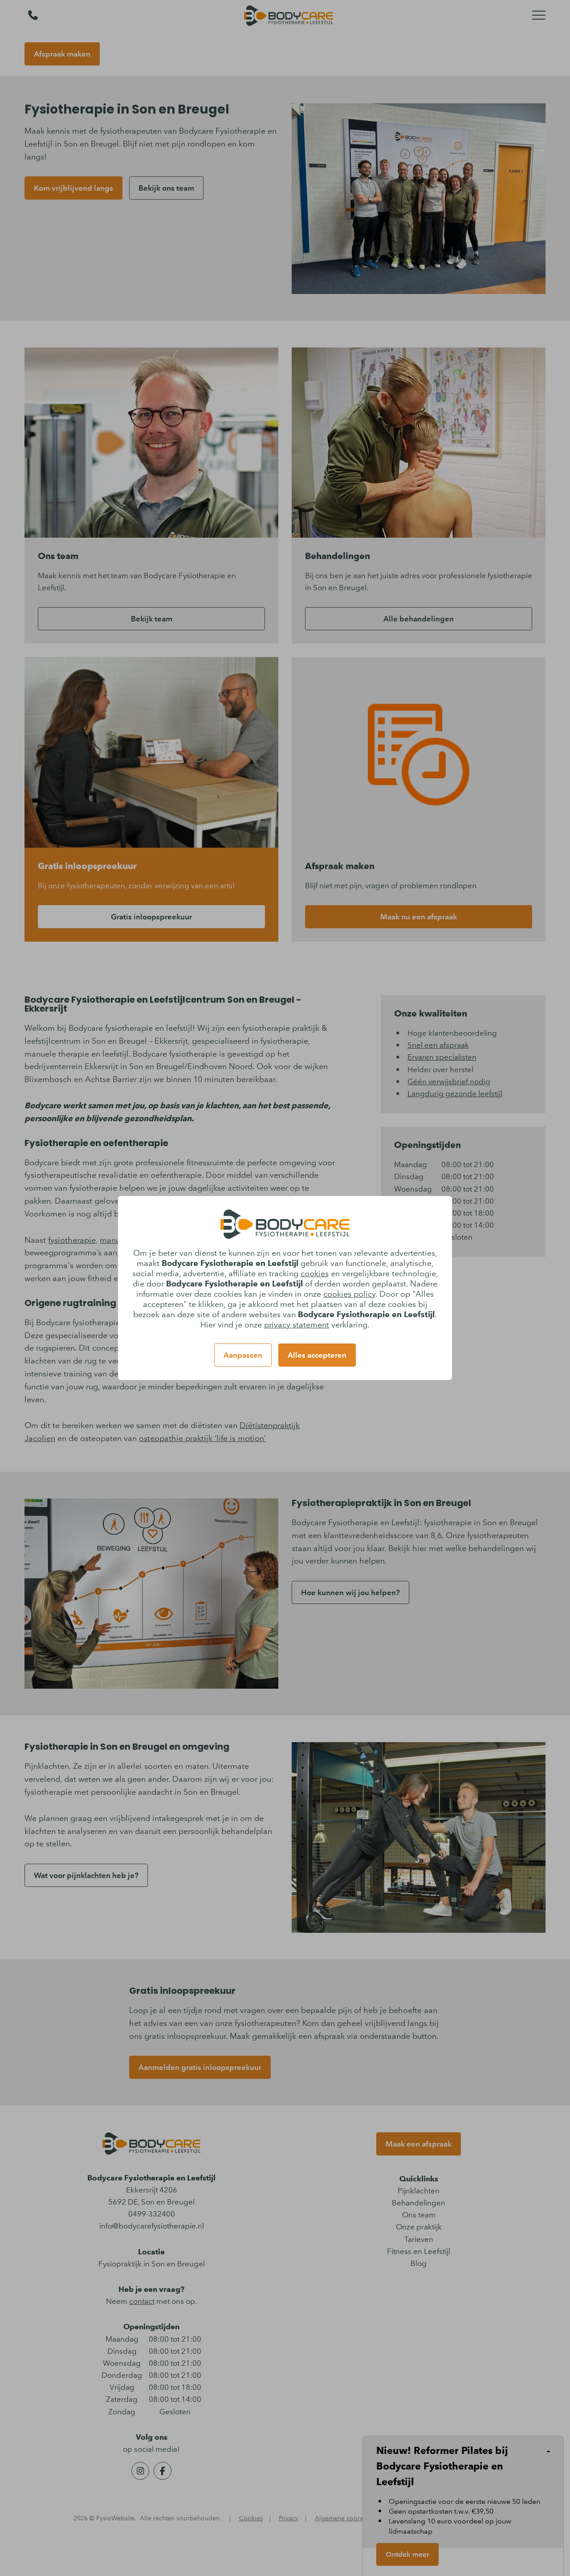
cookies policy (349, 1294)
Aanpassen (243, 1355)
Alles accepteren (317, 1355)
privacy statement (297, 1325)
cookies (315, 1274)
